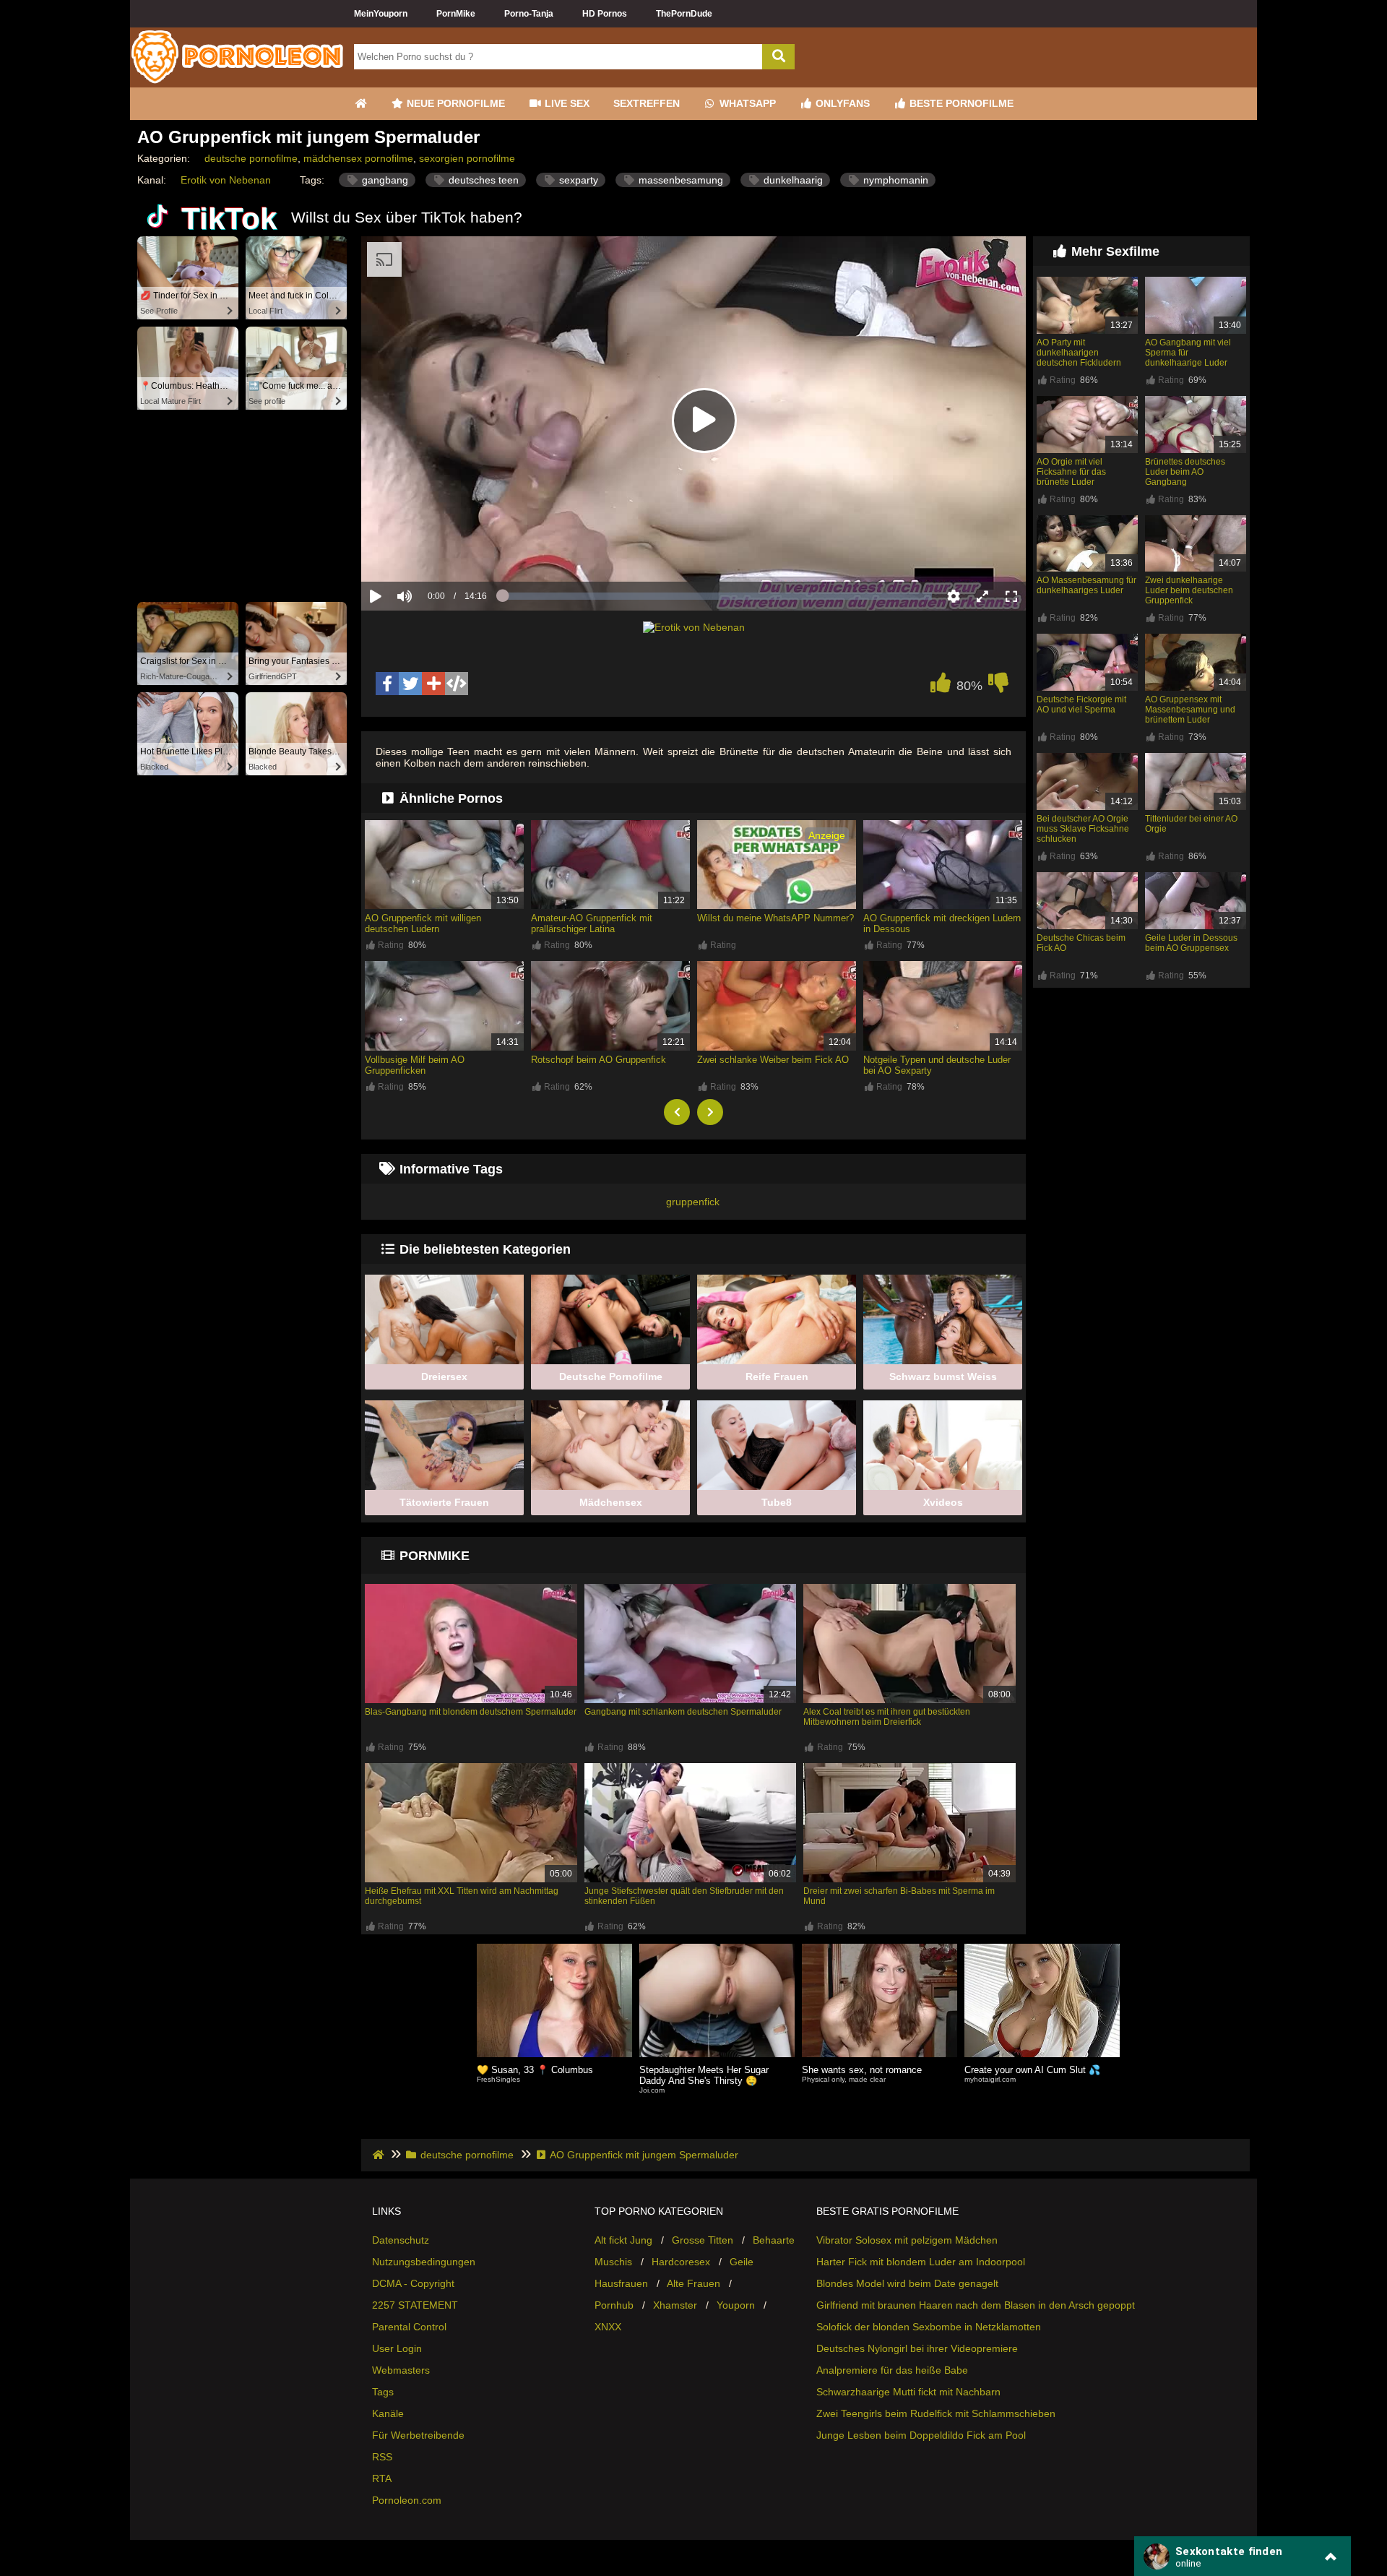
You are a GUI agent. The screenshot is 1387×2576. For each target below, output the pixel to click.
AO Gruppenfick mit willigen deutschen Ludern (423, 923)
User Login (397, 2348)
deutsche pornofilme (251, 158)
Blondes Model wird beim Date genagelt (907, 2283)
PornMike (456, 14)
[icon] (360, 104)
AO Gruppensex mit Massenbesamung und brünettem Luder (1190, 710)
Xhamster (675, 2305)
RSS (382, 2457)
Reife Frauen (777, 1377)
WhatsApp (746, 103)
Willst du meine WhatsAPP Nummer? (775, 918)
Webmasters (401, 2370)
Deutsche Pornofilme (611, 1377)
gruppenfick (693, 1202)
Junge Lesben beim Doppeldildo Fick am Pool (921, 2435)
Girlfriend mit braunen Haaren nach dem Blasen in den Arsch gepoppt (976, 2305)
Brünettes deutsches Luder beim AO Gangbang (1185, 472)
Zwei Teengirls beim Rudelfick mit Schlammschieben (936, 2413)
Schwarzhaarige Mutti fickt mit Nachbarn (908, 2392)
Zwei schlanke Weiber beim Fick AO (773, 1060)
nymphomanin (894, 180)
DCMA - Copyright (413, 2283)
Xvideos (943, 1502)
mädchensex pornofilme (358, 158)
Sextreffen (647, 103)
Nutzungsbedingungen (424, 2262)
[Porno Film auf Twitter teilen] (410, 684)
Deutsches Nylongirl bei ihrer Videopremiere (917, 2348)
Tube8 (777, 1502)
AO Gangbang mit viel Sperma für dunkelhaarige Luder (1188, 353)
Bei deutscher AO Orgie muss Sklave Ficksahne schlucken (1083, 829)
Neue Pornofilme (454, 103)
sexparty (577, 180)
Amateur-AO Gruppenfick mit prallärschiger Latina (592, 923)
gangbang (384, 180)
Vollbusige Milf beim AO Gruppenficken (415, 1065)
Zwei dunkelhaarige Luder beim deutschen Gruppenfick (1189, 590)
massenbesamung (679, 180)
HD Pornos (605, 14)
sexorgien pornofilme (467, 158)
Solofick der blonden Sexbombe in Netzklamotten (929, 2327)
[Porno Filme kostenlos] (238, 82)
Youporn (736, 2305)
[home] (380, 2155)
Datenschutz (401, 2240)
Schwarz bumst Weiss (943, 1377)
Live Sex (566, 103)
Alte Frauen (693, 2283)
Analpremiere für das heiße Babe (892, 2370)
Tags (383, 2392)
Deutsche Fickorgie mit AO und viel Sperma (1081, 705)
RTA (382, 2478)
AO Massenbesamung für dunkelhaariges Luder (1086, 585)
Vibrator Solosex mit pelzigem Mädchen (907, 2240)
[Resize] (982, 596)
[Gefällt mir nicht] (998, 686)
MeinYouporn (381, 14)
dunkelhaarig (792, 180)
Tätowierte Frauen (444, 1502)
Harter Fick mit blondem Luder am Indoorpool (921, 2262)
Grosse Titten (703, 2240)
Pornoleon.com (407, 2500)
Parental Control (409, 2327)
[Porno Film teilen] (433, 684)
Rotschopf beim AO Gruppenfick (599, 1060)
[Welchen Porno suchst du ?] (778, 57)
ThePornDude (684, 14)
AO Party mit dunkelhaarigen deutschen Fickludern (1079, 353)
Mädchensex (611, 1502)
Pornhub (614, 2305)
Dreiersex (444, 1377)
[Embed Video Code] (457, 684)
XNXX (608, 2327)
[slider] (429, 551)
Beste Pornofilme (960, 103)
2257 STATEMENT (415, 2305)
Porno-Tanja (529, 14)
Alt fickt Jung (623, 2240)
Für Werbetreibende (418, 2435)
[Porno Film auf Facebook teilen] (387, 684)
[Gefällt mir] (941, 686)
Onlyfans (841, 103)
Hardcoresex (681, 2262)
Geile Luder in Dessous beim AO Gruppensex (1191, 943)
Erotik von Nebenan (226, 180)
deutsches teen (482, 180)
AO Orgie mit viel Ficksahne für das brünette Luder (1071, 472)
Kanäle (388, 2413)
